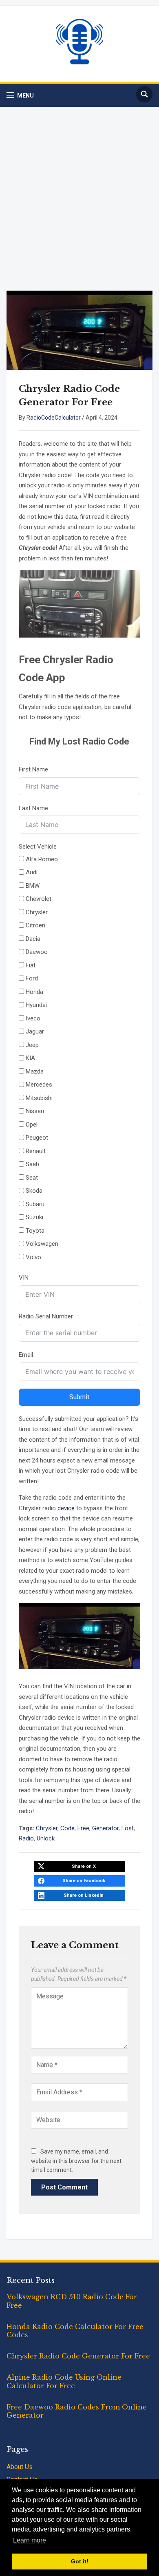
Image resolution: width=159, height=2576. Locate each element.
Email (26, 1355)
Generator (105, 1828)
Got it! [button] (80, 2561)
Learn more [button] (30, 2540)
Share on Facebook (84, 1881)
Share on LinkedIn (84, 1895)
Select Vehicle (38, 847)
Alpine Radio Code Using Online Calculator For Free (64, 2382)
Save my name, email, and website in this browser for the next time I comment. (76, 2161)
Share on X (84, 1866)
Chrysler (47, 1828)
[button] (20, 95)
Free (83, 1828)
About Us (20, 2467)
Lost (128, 1828)
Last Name (33, 808)
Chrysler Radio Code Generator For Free (78, 2356)
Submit (79, 1397)
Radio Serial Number (46, 1316)
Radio (26, 1838)
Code (67, 1828)
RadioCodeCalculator (54, 418)
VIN (24, 1278)
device (66, 1508)
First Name (33, 769)
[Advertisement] (79, 199)
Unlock (46, 1838)
